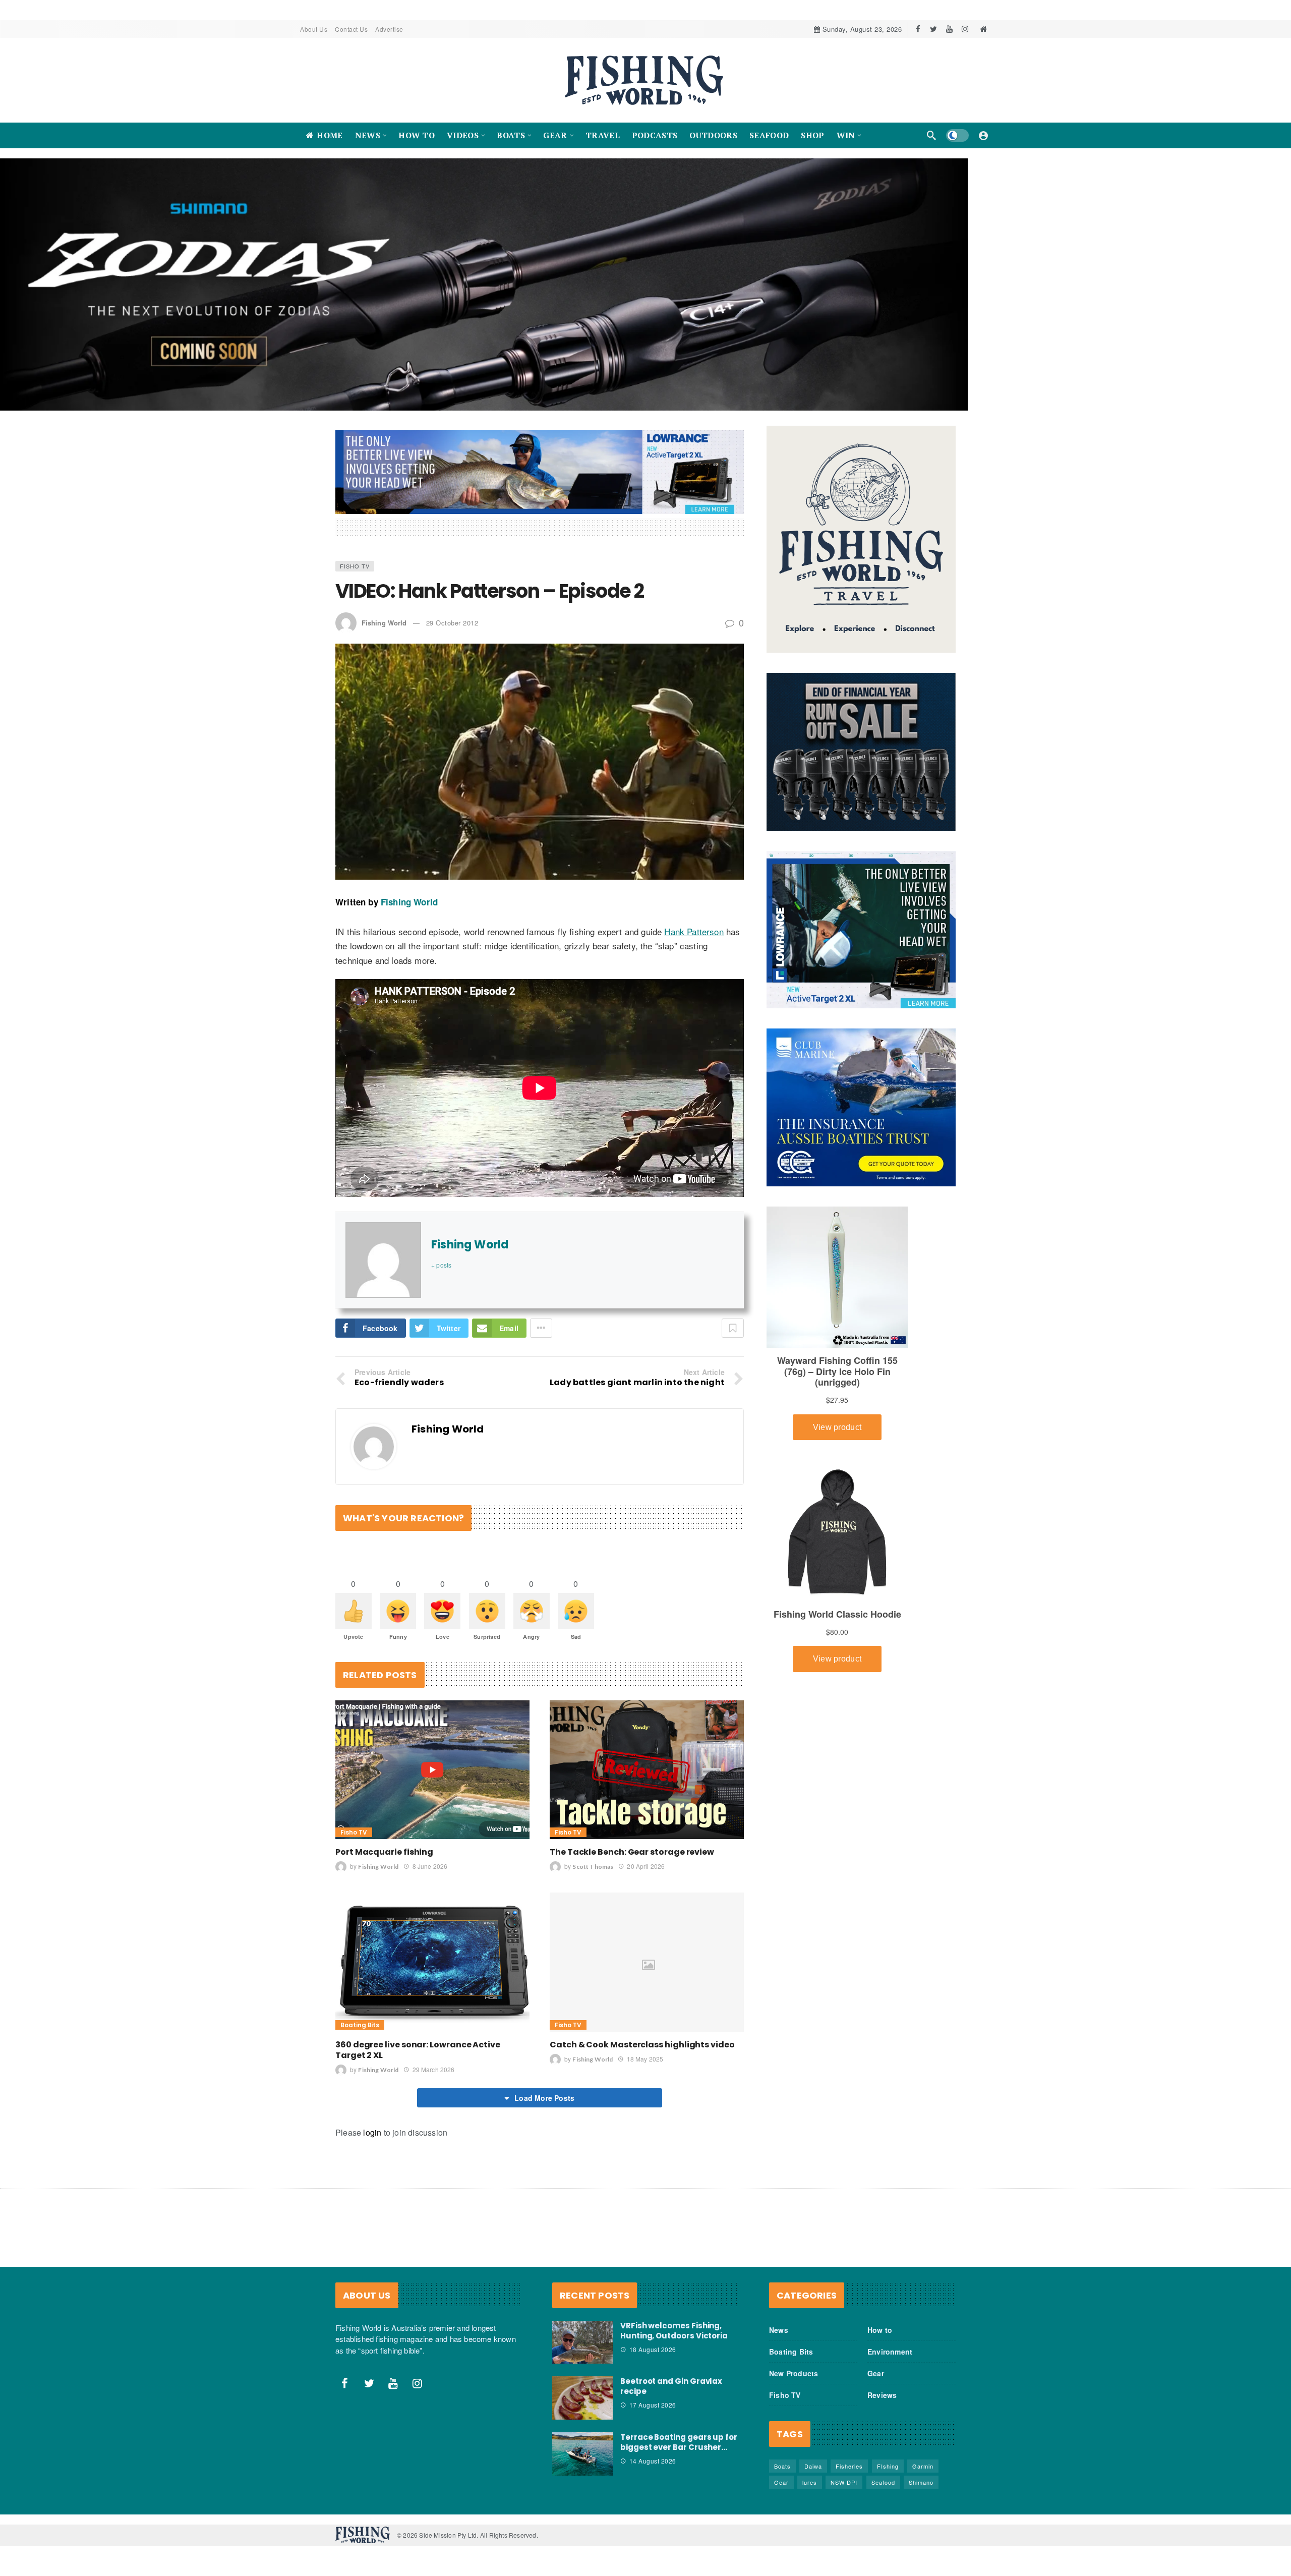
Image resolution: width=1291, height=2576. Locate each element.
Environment (890, 2362)
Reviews (882, 2405)
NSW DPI (844, 2492)
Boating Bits (360, 2035)
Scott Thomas (593, 1877)
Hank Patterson (694, 941)
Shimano (921, 2492)
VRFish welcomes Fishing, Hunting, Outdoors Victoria (674, 2341)
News (779, 2340)
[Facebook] (918, 29)
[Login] (983, 135)
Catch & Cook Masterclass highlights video (642, 2055)
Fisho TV (355, 576)
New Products (794, 2383)
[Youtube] (949, 29)
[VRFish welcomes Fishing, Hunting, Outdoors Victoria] (582, 2353)
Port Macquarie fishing (384, 1862)
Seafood (883, 2492)
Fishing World (384, 633)
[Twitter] (934, 29)
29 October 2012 (452, 633)
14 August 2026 (653, 2471)
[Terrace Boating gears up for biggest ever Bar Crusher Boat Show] (582, 2464)
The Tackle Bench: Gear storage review (632, 1862)
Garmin (923, 2476)
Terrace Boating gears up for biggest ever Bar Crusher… (679, 2452)
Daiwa (813, 2476)
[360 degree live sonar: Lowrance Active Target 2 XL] (432, 1972)
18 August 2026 (653, 2359)
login (372, 2142)
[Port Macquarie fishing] (432, 1780)
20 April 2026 (646, 1876)
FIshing (888, 2476)
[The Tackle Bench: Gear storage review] (647, 1780)
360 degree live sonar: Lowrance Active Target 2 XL (418, 2060)
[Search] (931, 135)
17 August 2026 (653, 2415)
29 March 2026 (433, 2079)
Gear (876, 2383)
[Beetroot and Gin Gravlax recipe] (582, 2408)
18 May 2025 (645, 2069)
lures (810, 2492)
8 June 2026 (430, 1876)
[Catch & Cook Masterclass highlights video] (647, 1972)
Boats (782, 2476)
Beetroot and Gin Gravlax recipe (671, 2396)
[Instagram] (965, 29)
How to (880, 2340)
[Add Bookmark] (733, 1338)
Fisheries (849, 2476)
